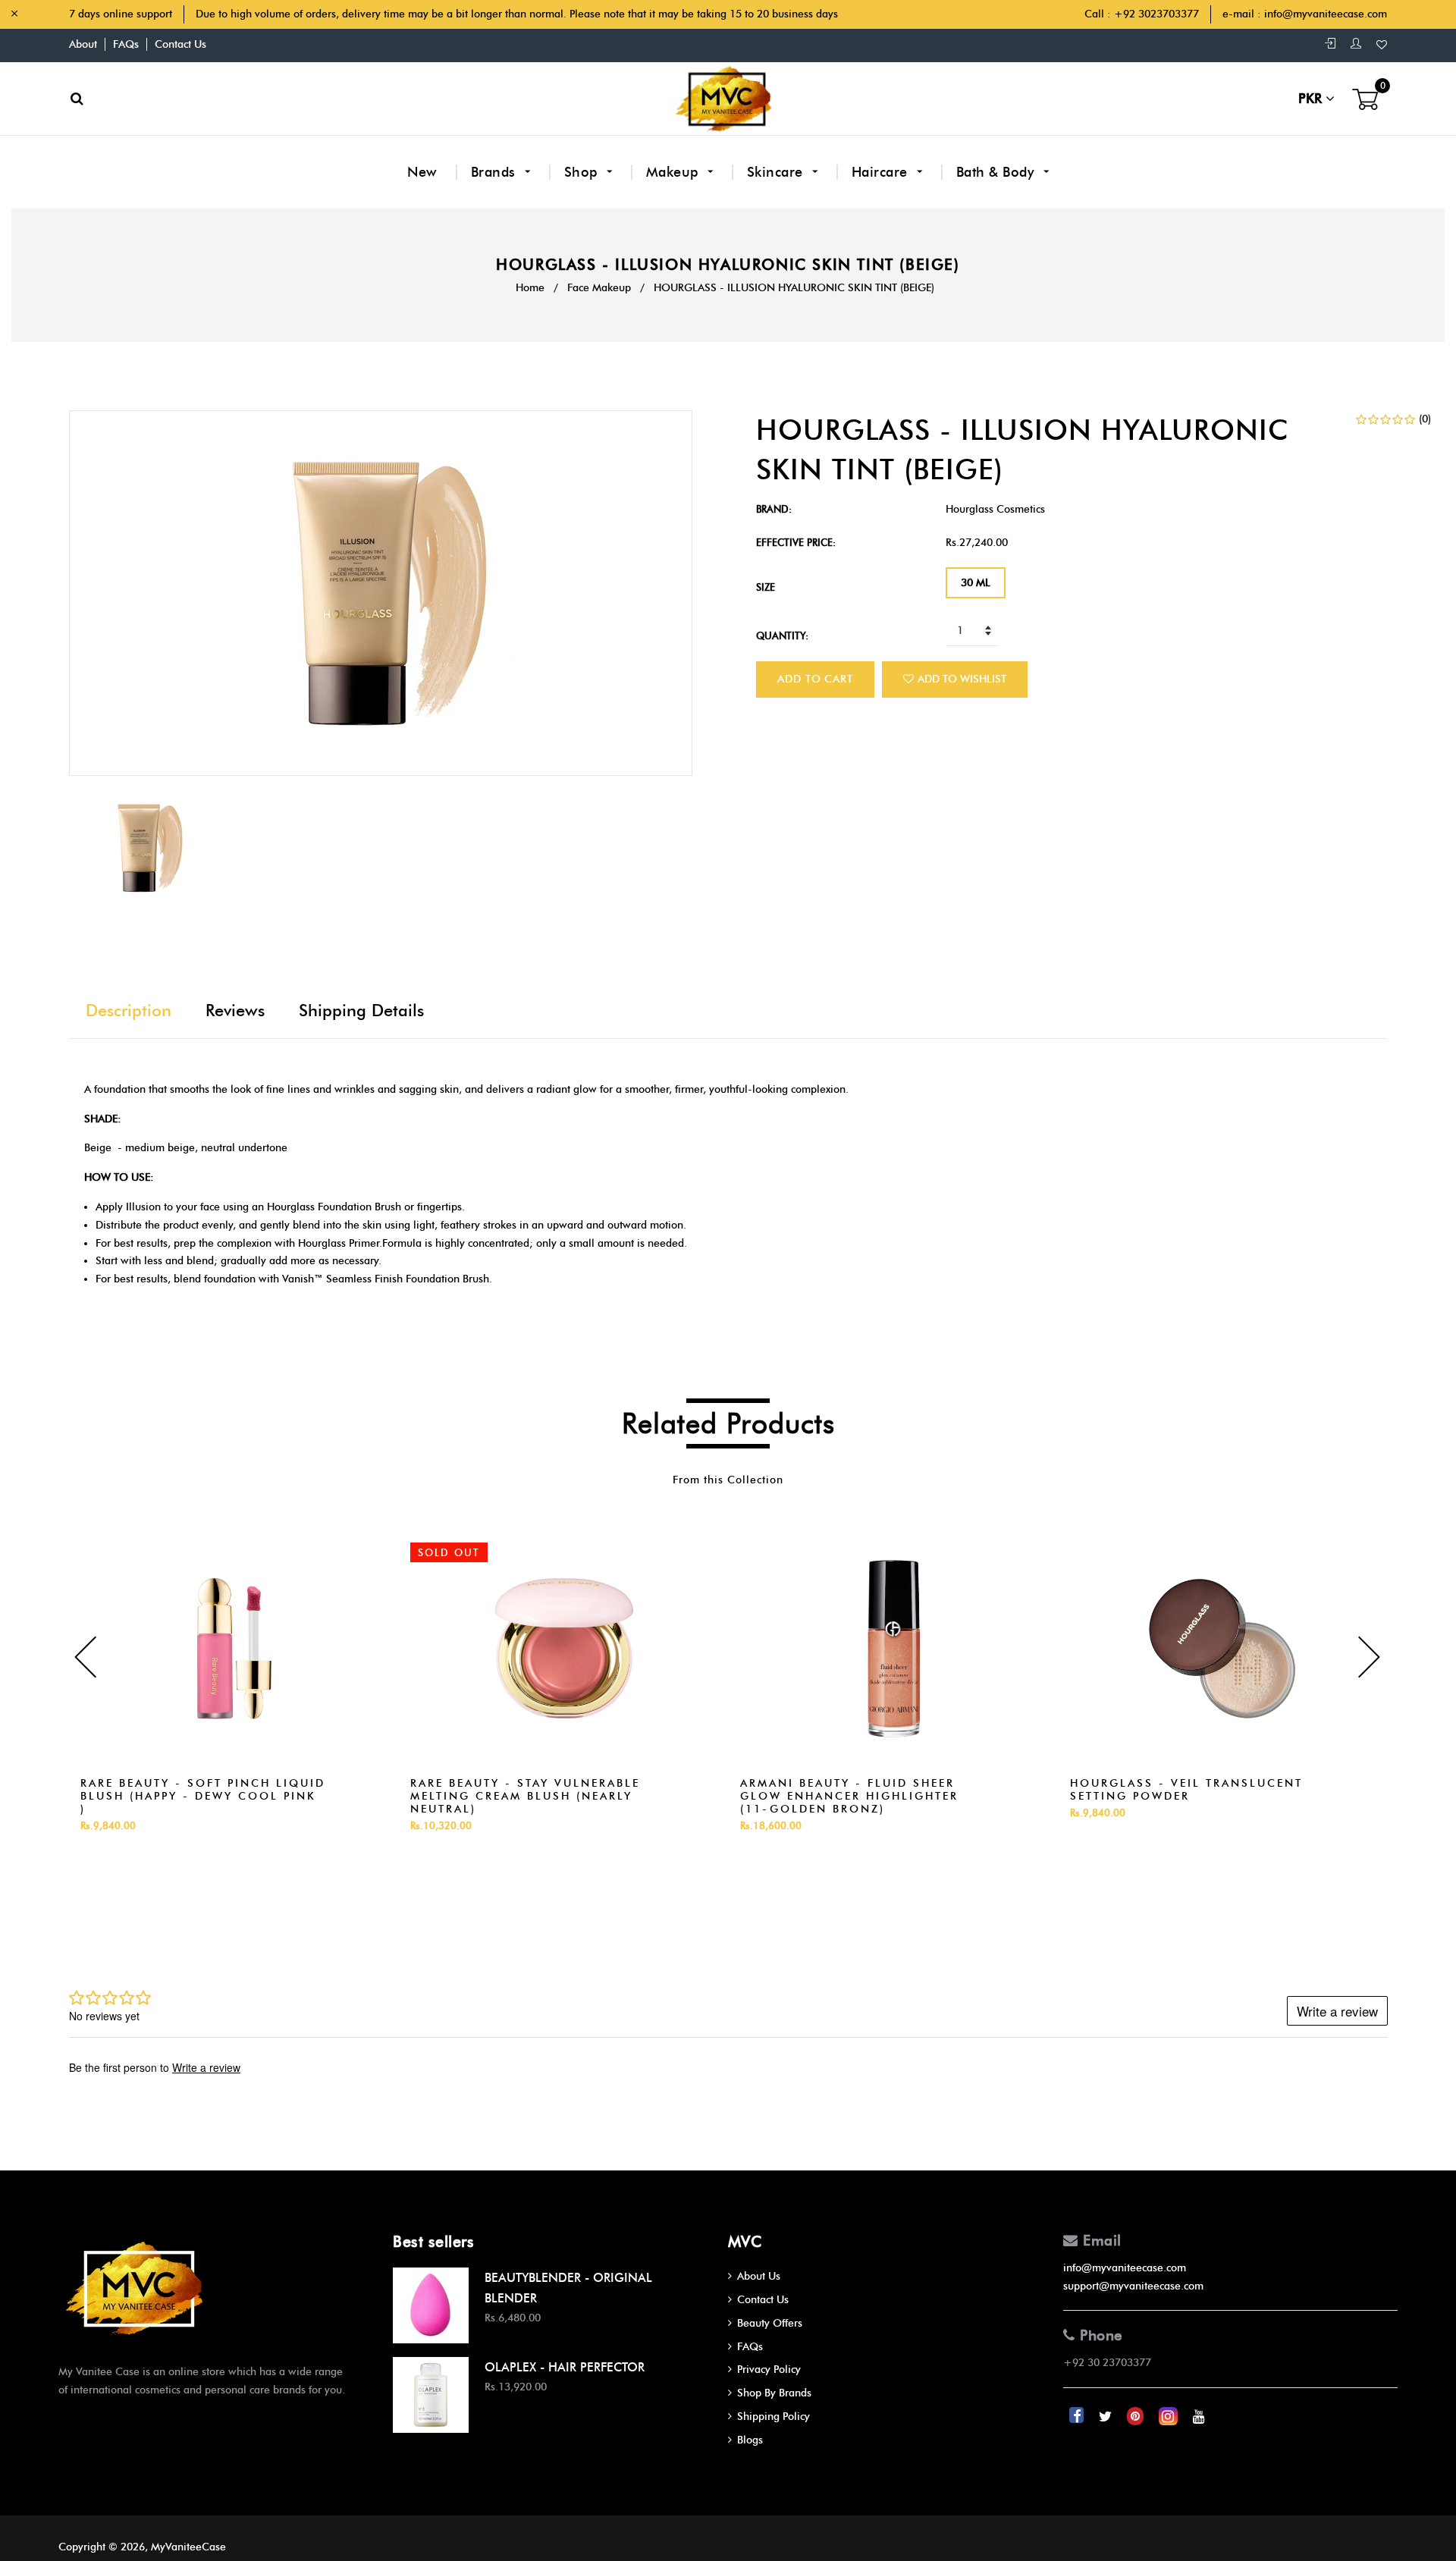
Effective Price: (796, 542)
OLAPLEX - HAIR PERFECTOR (565, 2367)
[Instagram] (1170, 2417)
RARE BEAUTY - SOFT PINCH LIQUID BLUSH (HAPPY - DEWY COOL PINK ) (203, 1796)
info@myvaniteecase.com (1326, 14)
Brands (496, 172)
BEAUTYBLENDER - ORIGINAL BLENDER (568, 2288)
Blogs (750, 2440)
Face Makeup (599, 288)
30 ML (976, 583)
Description (129, 1011)
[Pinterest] (1137, 2417)
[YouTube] (1199, 2417)
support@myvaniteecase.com (1133, 2286)
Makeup (675, 172)
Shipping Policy (773, 2417)
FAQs (126, 44)
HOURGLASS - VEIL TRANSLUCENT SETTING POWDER (1186, 1790)
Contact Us (180, 44)
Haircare (882, 172)
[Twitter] (1107, 2417)
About (83, 44)
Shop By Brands (774, 2393)
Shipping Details (361, 1011)
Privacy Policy (769, 2370)
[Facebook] (1078, 2417)
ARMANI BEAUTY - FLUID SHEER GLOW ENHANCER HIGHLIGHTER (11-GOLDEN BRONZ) (849, 1796)
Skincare (777, 172)
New (422, 172)
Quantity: (782, 636)
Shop (583, 172)
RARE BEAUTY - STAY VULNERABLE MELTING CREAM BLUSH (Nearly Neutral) (525, 1796)
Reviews (235, 1011)
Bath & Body (997, 172)
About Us (759, 2276)
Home (530, 288)
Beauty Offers (770, 2323)
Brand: (774, 509)
